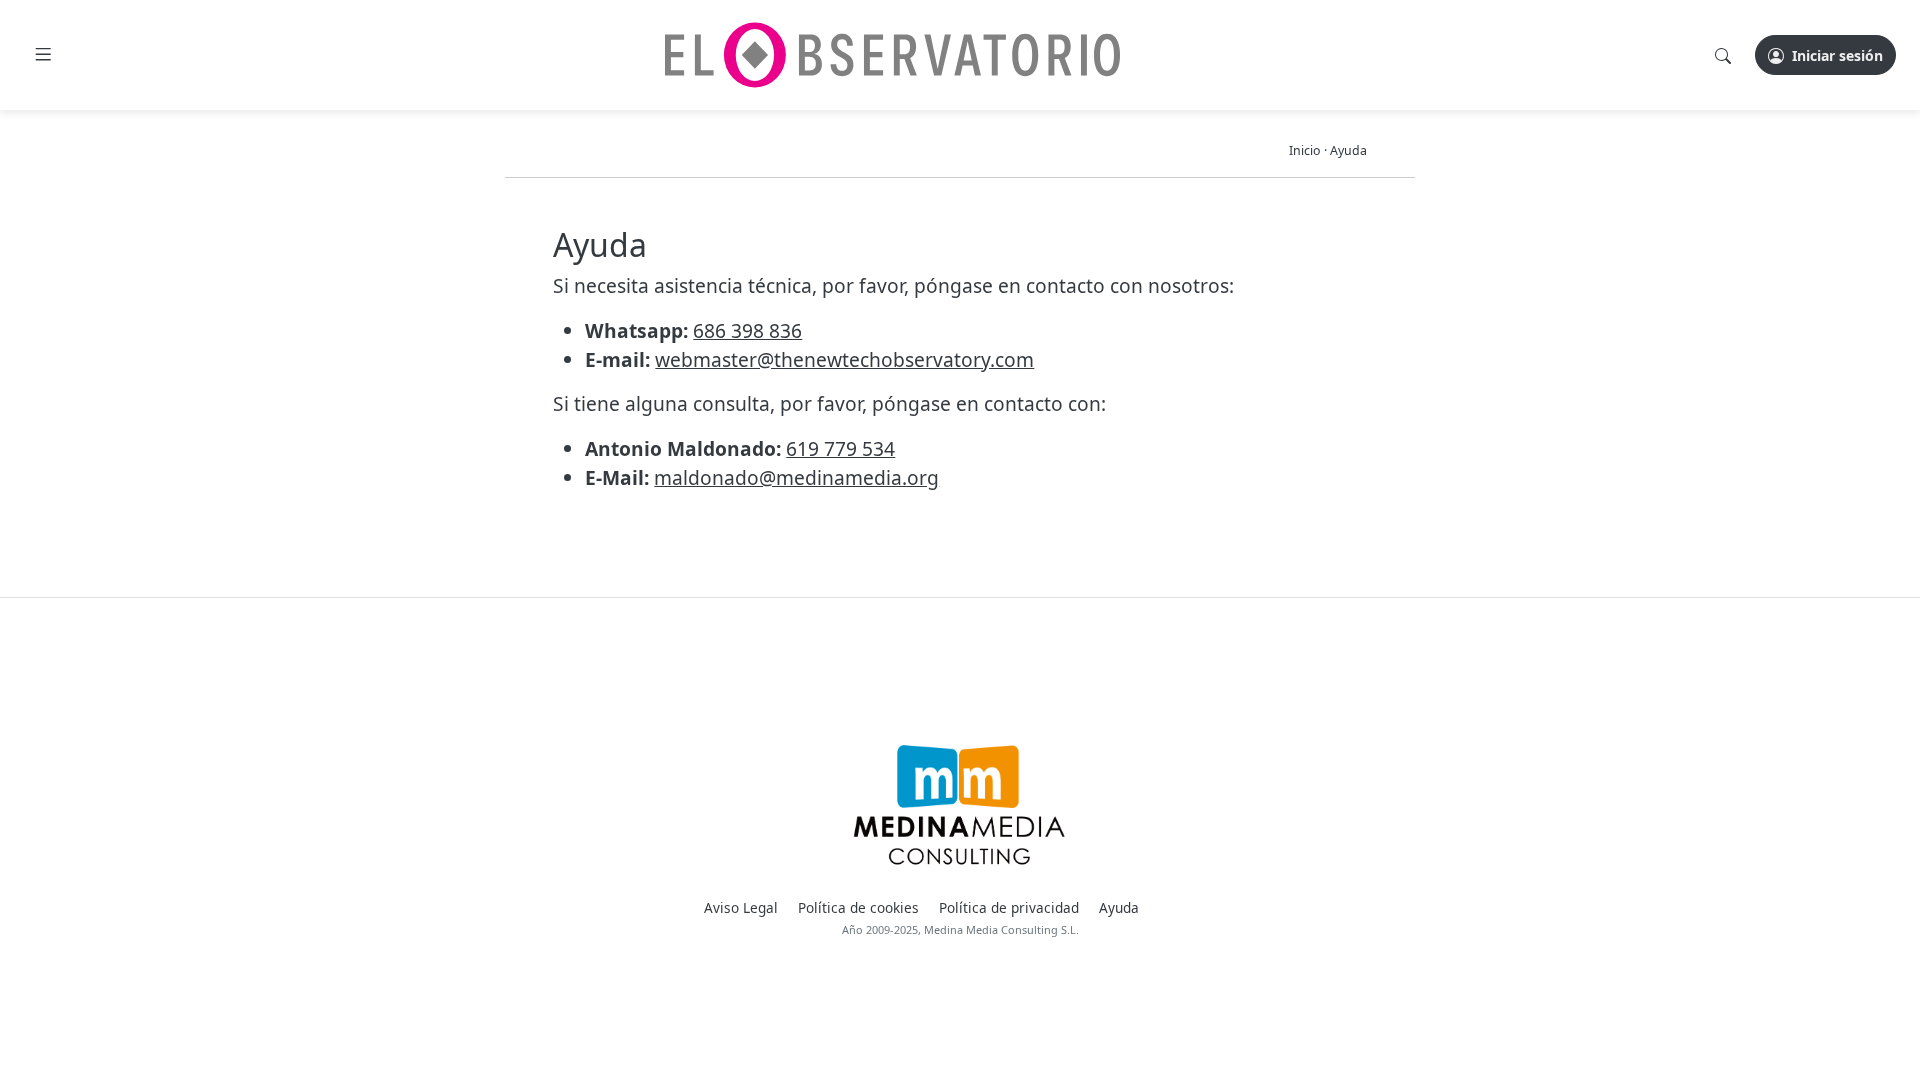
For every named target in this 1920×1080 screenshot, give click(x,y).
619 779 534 (840, 448)
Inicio (1305, 150)
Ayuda (1348, 150)
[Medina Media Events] (959, 805)
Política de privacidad (1009, 907)
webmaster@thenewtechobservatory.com (844, 359)
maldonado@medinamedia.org (796, 477)
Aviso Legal (741, 907)
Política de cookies (858, 907)
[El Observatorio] (892, 55)
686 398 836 (747, 330)
